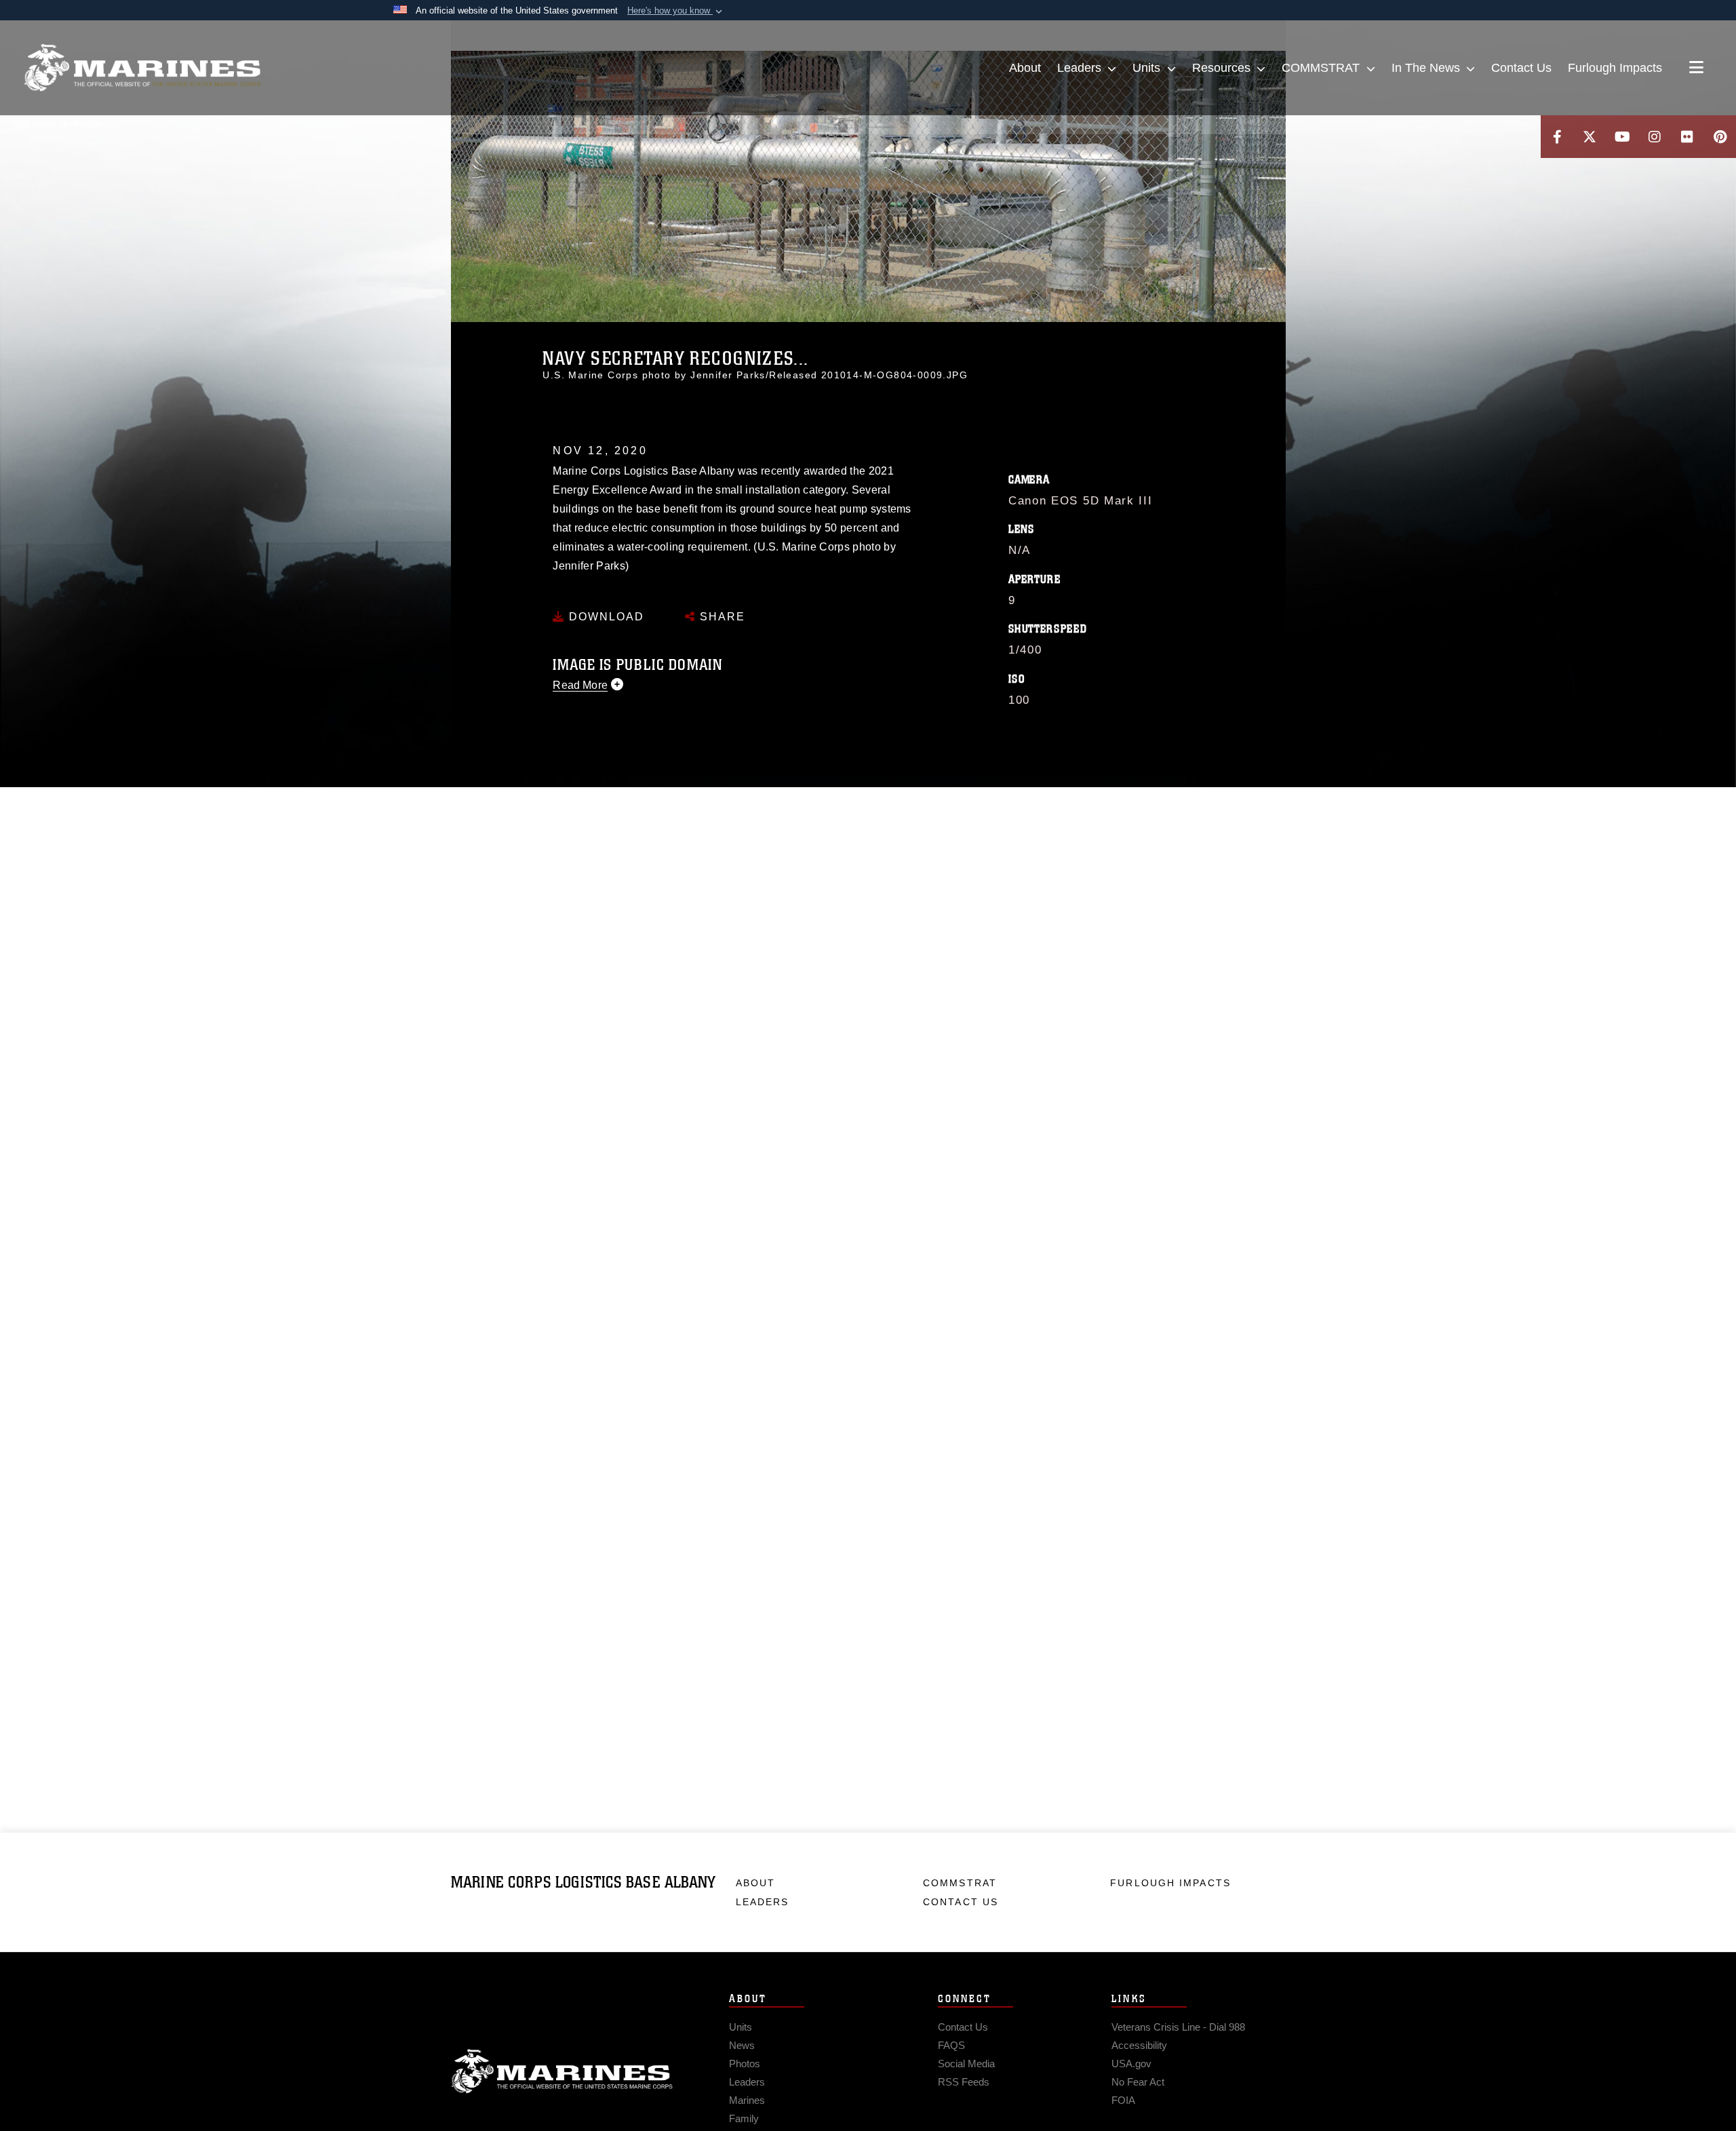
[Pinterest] (1720, 137)
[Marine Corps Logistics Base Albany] (142, 68)
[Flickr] (1687, 137)
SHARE (721, 617)
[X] (1590, 137)
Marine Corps (562, 2071)
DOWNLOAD (605, 617)
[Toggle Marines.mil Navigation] (1696, 68)
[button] (676, 11)
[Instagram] (1655, 137)
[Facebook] (1557, 137)
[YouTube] (1622, 137)
